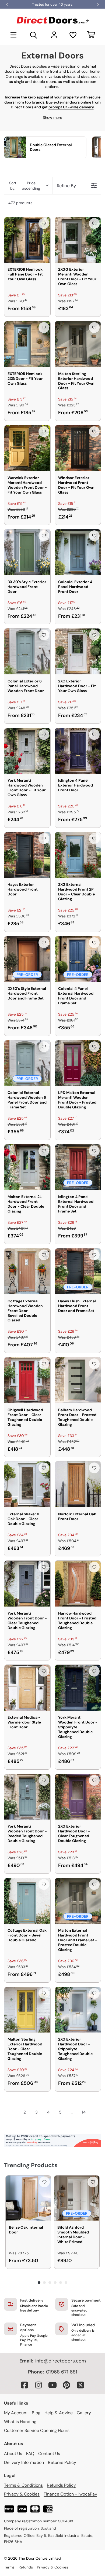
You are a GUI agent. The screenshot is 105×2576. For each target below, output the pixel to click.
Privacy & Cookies (22, 2494)
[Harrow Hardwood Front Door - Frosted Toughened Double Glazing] (78, 1584)
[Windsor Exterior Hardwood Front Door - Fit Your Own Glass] (78, 448)
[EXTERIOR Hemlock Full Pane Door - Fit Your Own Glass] (27, 240)
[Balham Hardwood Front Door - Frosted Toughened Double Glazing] (78, 1380)
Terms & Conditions (23, 2485)
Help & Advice (59, 2413)
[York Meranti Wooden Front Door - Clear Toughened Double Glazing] (27, 1584)
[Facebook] (24, 2385)
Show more (52, 117)
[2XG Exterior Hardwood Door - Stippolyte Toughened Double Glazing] (78, 2010)
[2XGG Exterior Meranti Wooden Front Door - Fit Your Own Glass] (78, 240)
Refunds (26, 2567)
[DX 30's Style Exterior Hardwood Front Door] (27, 552)
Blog (36, 2413)
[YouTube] (52, 2385)
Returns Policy (62, 2462)
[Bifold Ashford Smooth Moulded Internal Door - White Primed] (77, 2198)
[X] (80, 2385)
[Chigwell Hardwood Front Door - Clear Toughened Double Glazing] (27, 1380)
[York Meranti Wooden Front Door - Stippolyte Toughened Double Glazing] (78, 1688)
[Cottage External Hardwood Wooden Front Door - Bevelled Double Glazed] (27, 1271)
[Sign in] (54, 35)
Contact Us (49, 2454)
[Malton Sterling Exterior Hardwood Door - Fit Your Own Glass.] (78, 344)
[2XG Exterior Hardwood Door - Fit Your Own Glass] (78, 651)
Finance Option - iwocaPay (70, 2494)
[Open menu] (13, 35)
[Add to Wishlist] (44, 223)
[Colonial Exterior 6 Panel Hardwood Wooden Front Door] (27, 651)
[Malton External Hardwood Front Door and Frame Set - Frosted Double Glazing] (78, 1901)
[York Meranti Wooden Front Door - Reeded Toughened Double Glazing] (27, 1797)
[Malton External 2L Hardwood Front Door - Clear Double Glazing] (27, 1167)
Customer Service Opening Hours (37, 2430)
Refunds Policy (61, 2485)
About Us (13, 2454)
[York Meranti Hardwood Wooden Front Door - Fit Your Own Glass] (27, 751)
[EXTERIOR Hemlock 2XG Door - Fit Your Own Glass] (27, 344)
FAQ (30, 2454)
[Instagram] (38, 2385)
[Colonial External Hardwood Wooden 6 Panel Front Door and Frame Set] (27, 1063)
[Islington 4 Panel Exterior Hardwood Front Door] (78, 751)
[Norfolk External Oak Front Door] (78, 1484)
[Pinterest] (66, 2385)
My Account (16, 2413)
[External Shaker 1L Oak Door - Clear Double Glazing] (27, 1484)
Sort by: (25, 186)
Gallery (84, 2413)
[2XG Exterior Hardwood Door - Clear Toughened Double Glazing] (78, 1797)
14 (84, 2112)
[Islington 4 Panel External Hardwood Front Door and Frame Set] (78, 1167)
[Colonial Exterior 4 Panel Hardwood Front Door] (78, 552)
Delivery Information (24, 2462)
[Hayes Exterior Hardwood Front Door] (27, 855)
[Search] (34, 35)
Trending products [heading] (31, 2165)
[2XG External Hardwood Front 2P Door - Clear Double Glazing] (78, 855)
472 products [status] (20, 203)
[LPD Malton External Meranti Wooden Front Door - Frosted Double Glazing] (78, 1063)
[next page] (94, 2112)
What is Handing (20, 2422)
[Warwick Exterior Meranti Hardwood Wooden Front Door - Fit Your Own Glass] (27, 448)
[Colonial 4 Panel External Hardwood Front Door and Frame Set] (78, 959)
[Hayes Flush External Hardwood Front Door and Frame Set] (78, 1271)
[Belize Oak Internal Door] (28, 2198)
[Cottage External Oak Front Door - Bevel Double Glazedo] (27, 1901)
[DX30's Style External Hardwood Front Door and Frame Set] (27, 959)
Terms (9, 2567)
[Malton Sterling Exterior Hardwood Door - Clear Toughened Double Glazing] (27, 2010)
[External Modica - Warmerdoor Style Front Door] (27, 1688)
